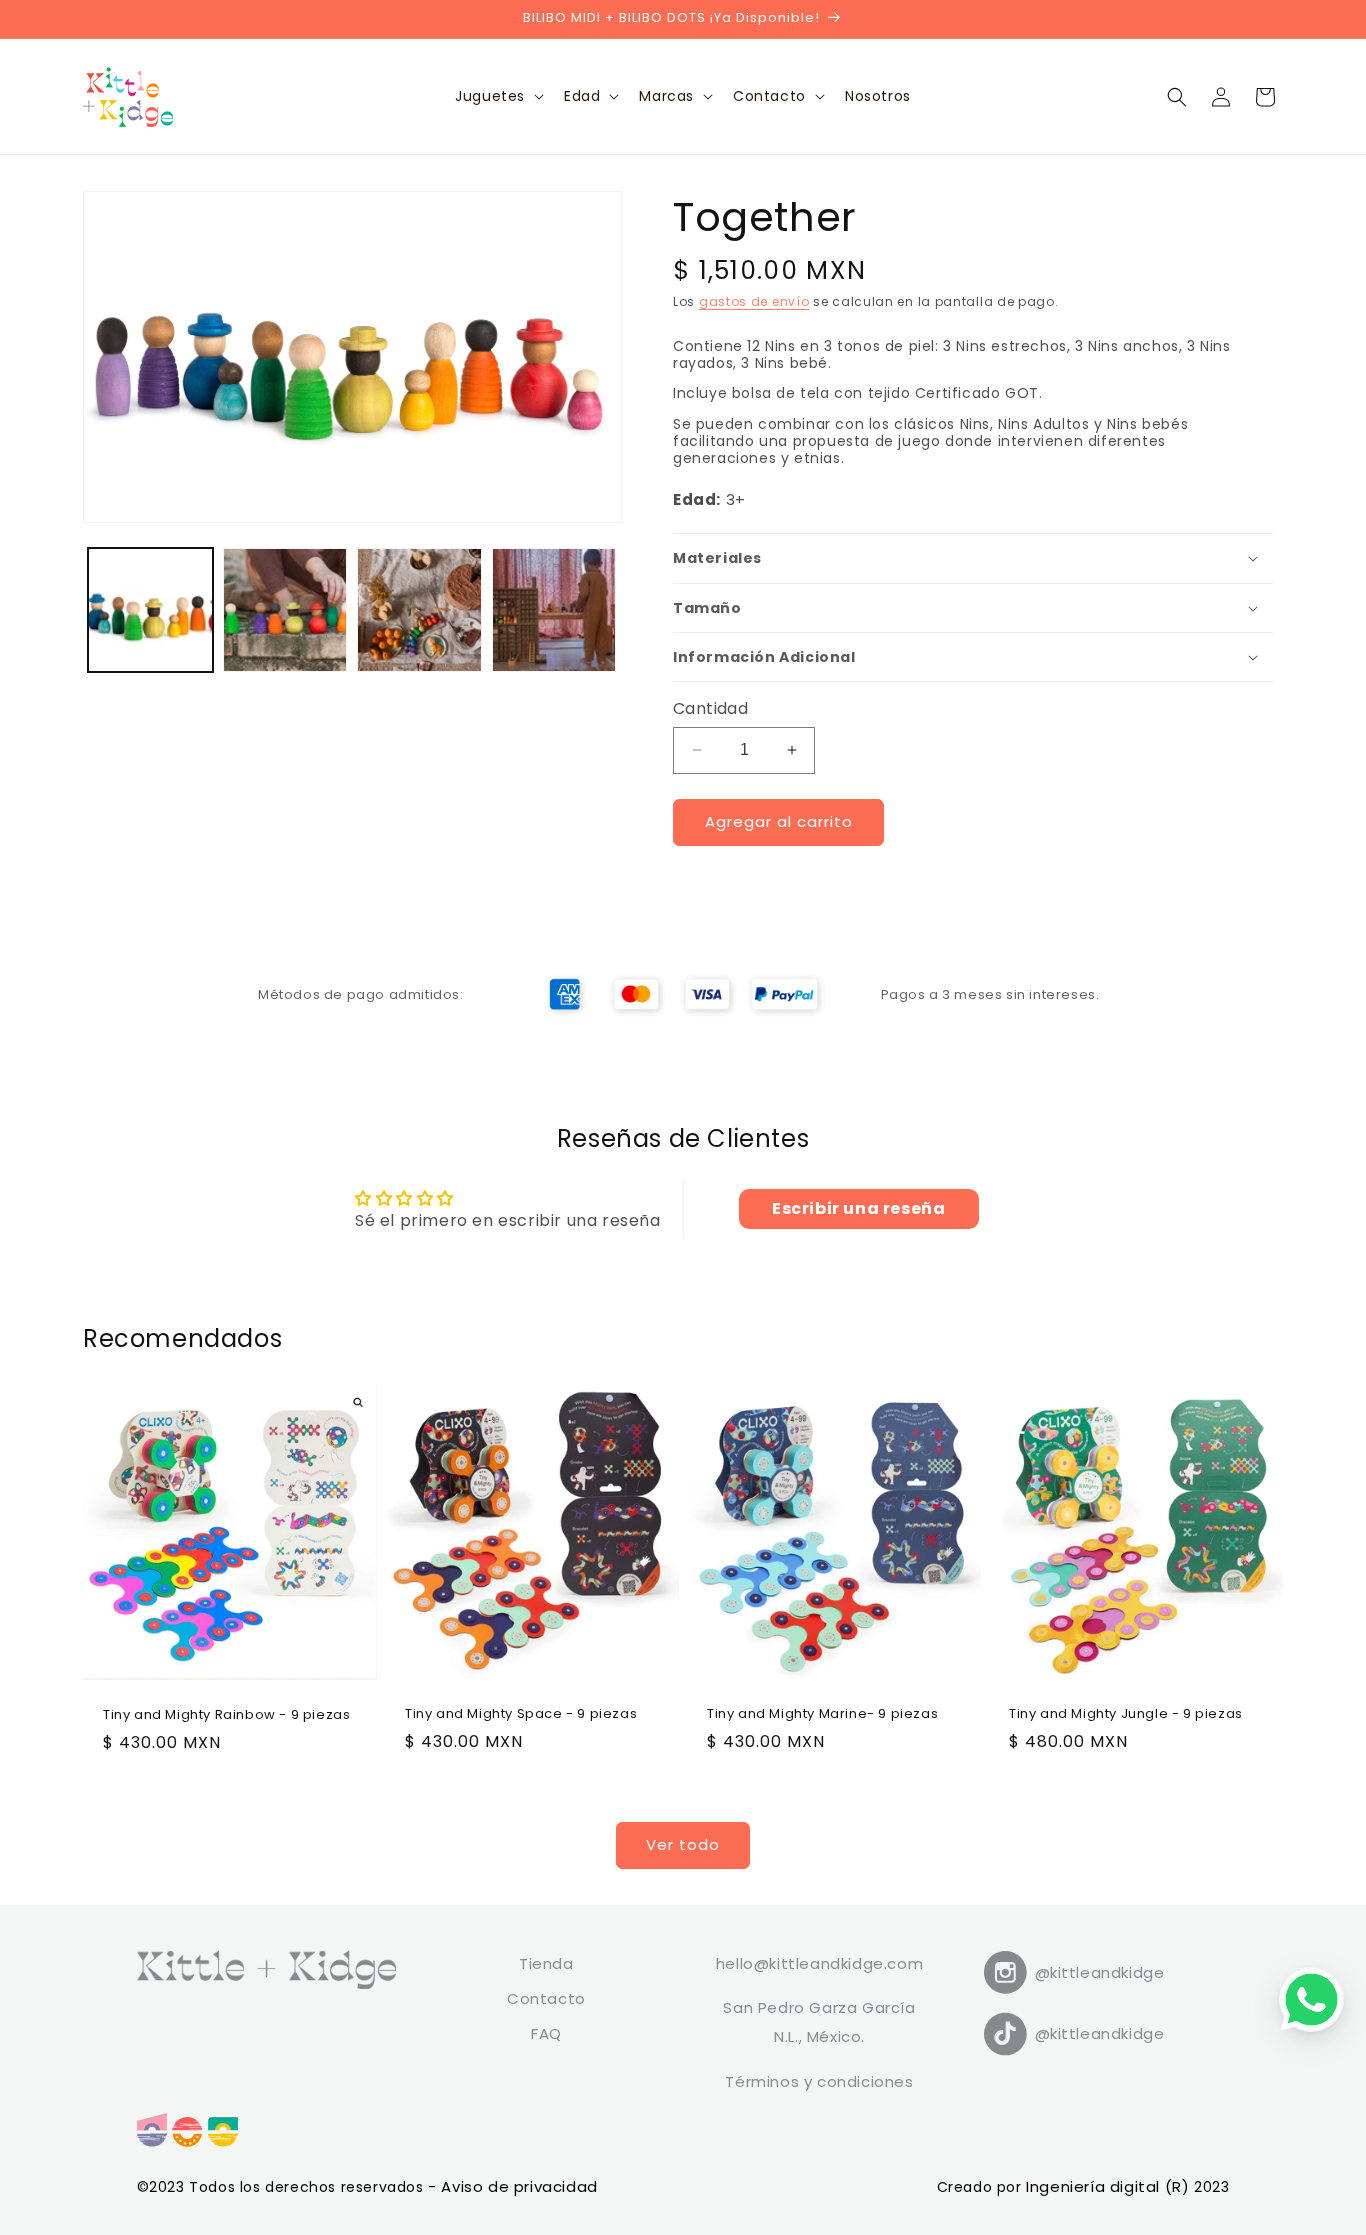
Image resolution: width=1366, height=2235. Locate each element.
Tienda (546, 1963)
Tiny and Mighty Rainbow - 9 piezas (226, 1715)
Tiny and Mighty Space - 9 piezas (521, 1714)
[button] (497, 96)
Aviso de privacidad (519, 2186)
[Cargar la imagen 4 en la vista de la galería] (554, 610)
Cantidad (710, 708)
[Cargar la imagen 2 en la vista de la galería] (285, 610)
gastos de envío (754, 301)
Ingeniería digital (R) (1110, 2186)
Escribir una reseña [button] (858, 1208)
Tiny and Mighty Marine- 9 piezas (822, 1714)
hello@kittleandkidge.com (819, 1963)
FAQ (546, 2033)
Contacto (546, 1998)
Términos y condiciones (819, 2081)
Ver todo (683, 1844)
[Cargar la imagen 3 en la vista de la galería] (419, 610)
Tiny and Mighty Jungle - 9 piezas (1126, 1714)
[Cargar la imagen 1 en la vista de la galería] (150, 610)
